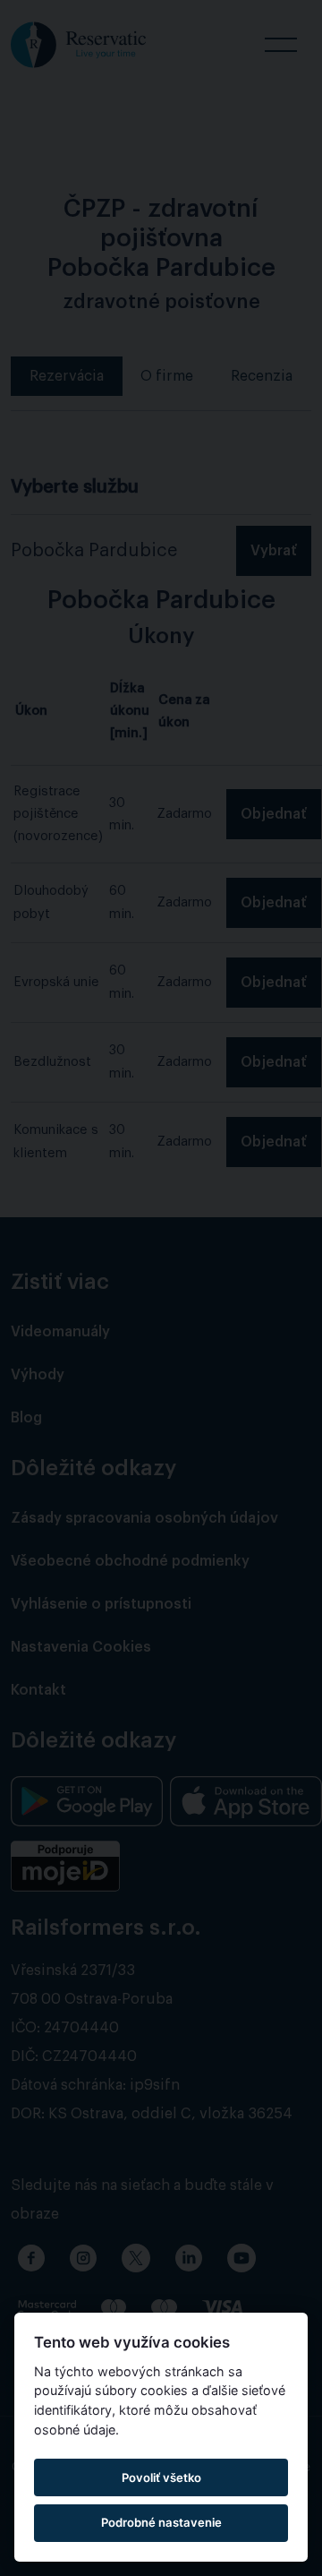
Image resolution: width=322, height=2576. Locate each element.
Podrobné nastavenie (161, 2522)
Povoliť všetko (161, 2477)
